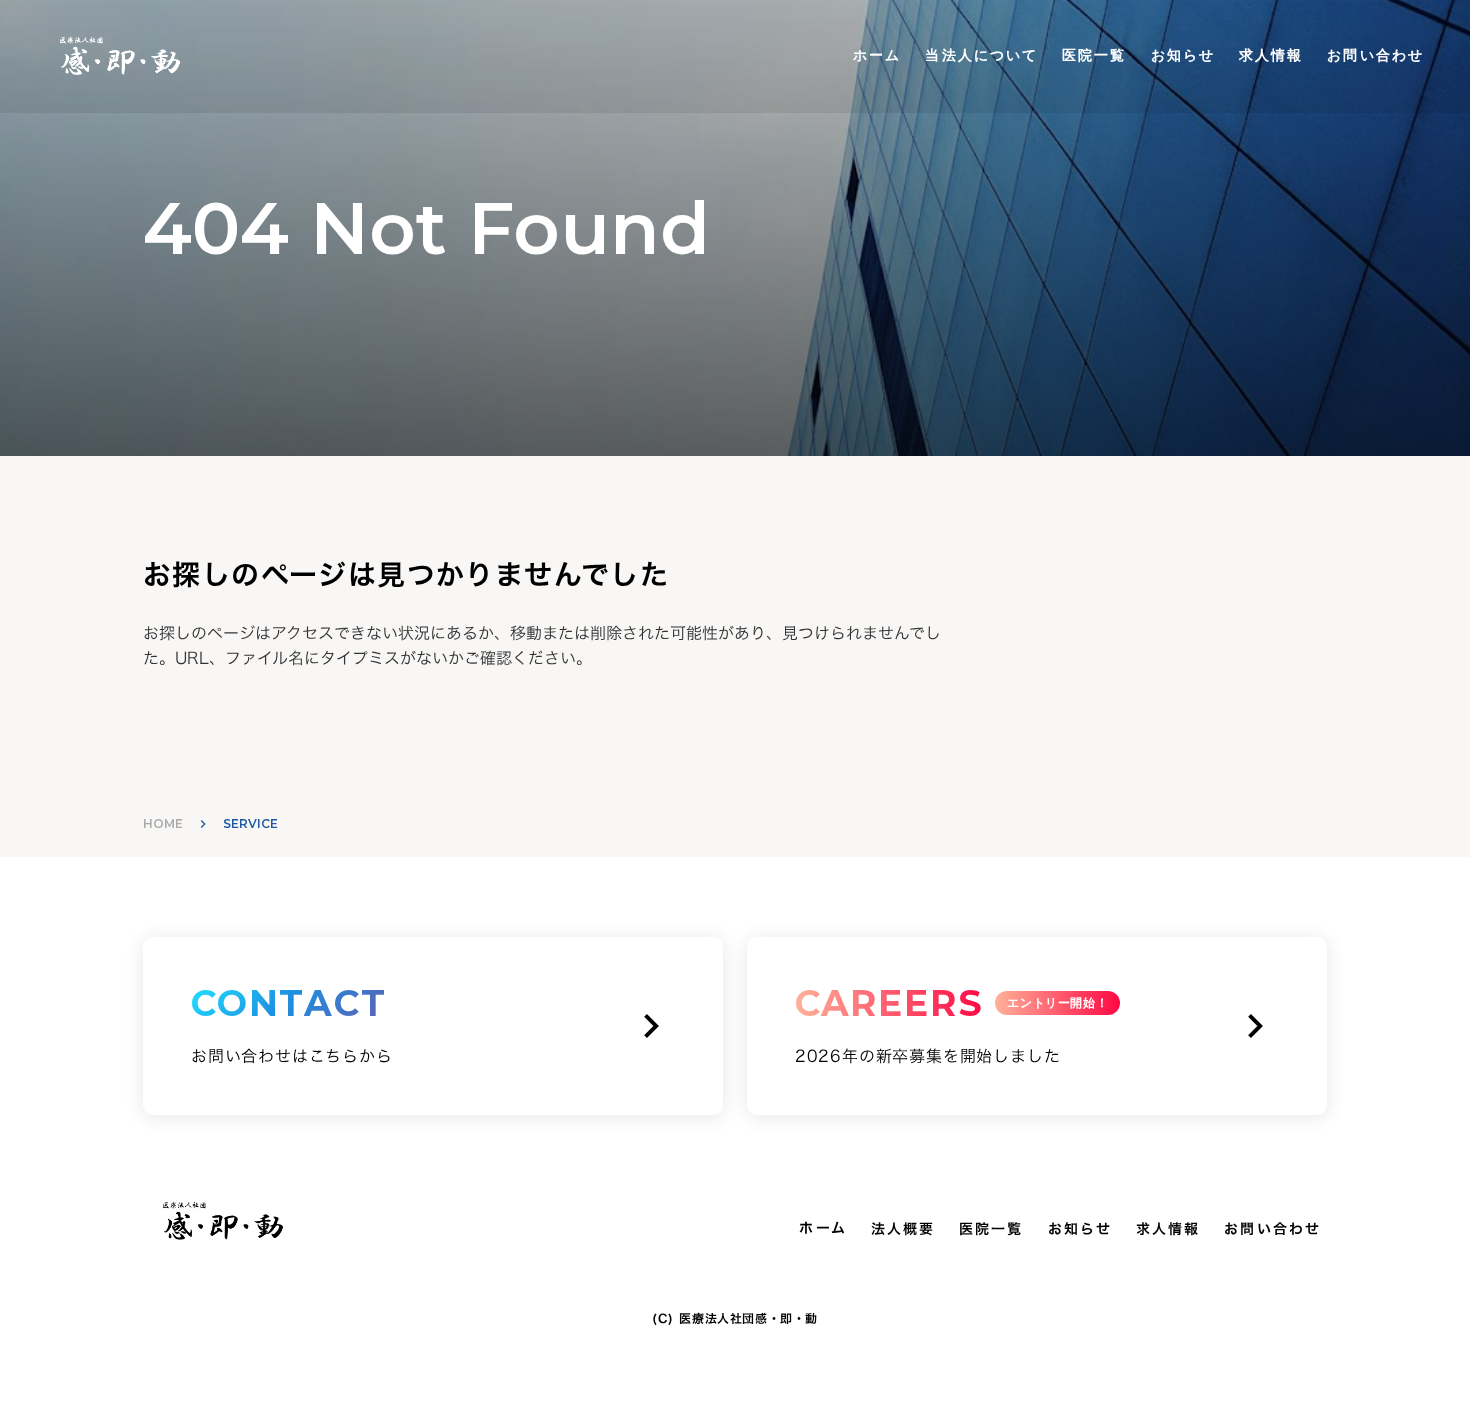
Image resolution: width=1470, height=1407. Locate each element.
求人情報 (1271, 55)
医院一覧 (1094, 55)
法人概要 (903, 1229)
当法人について (981, 55)
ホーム (877, 55)
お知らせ (1183, 55)
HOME (163, 823)
